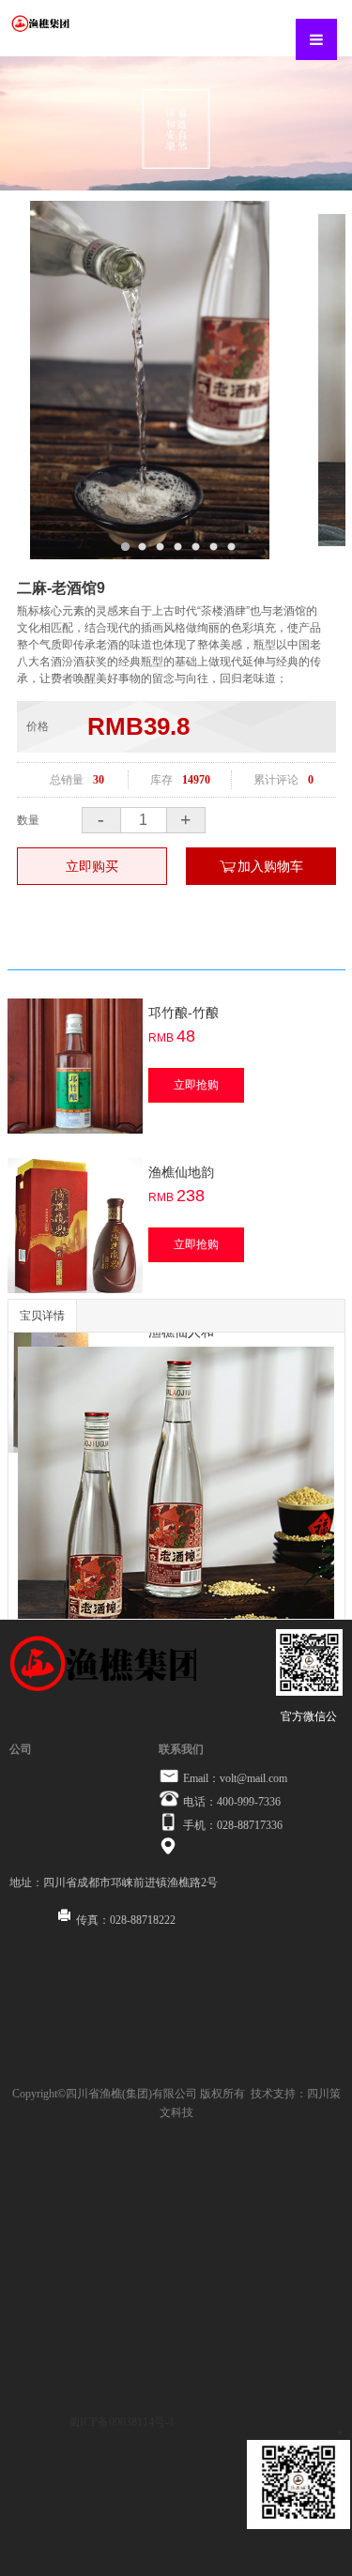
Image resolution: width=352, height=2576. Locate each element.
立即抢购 (196, 1085)
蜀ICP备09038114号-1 (122, 2422)
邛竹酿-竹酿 (184, 1013)
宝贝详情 (42, 1316)
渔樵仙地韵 (181, 1172)
